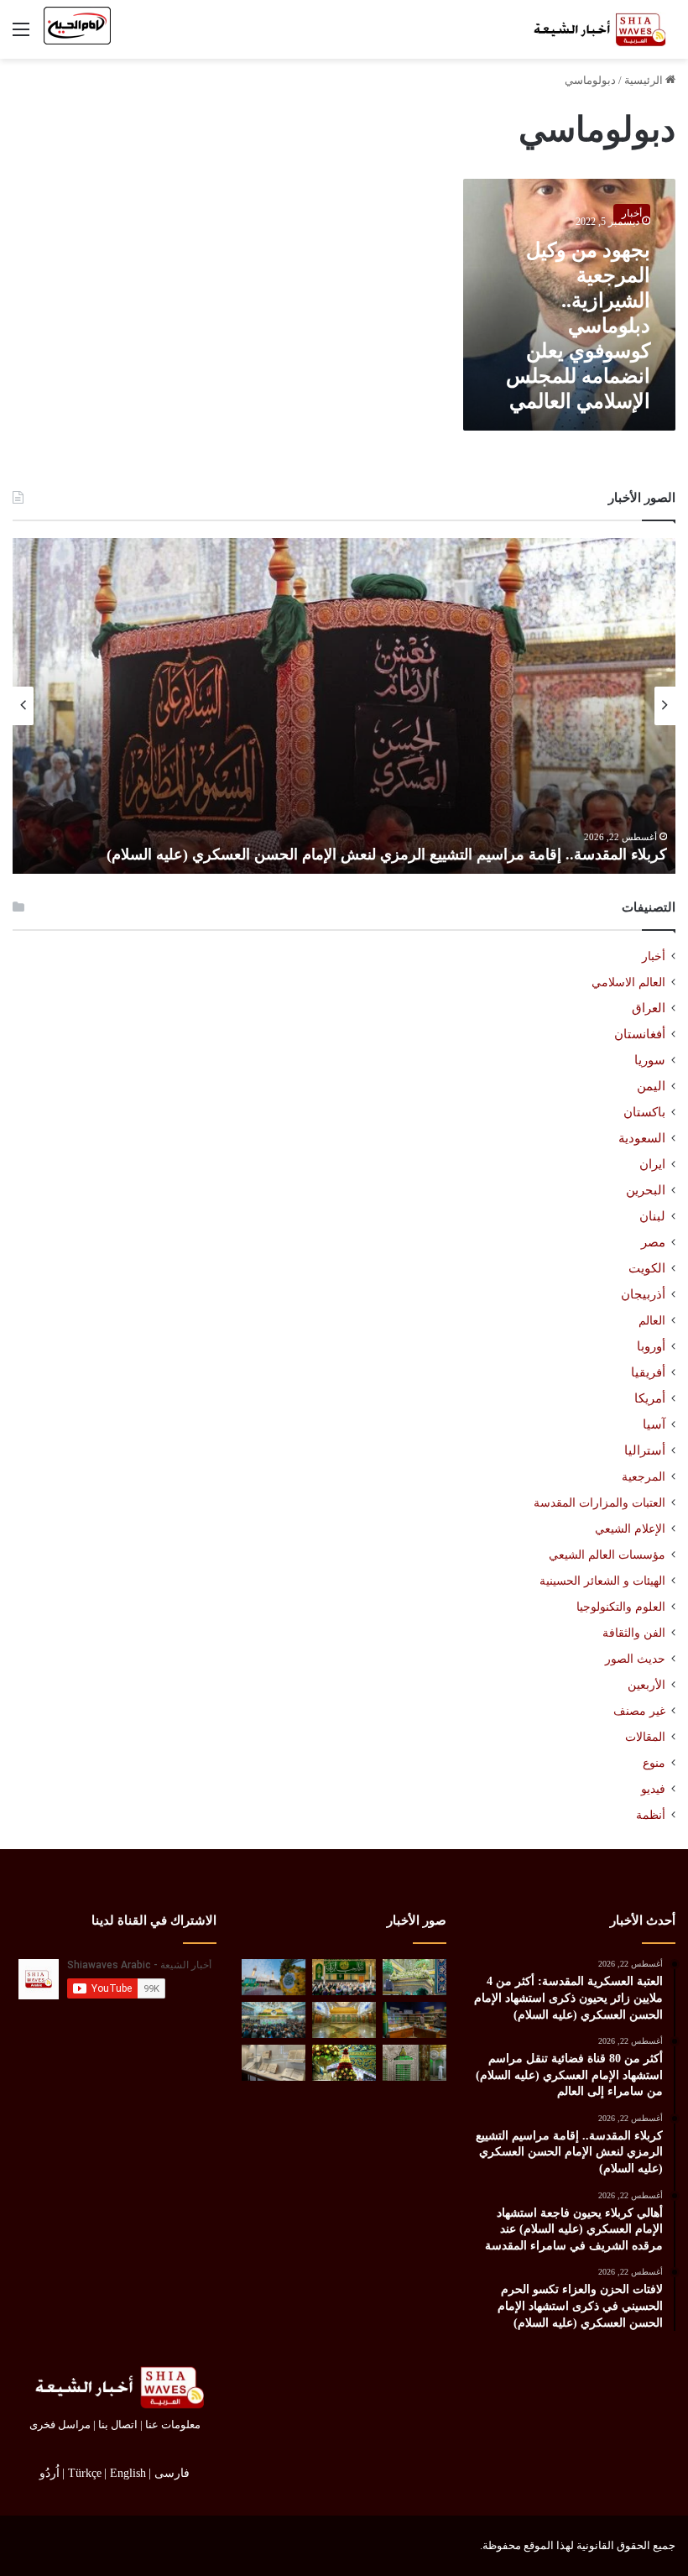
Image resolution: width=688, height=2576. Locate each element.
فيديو (653, 1789)
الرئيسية (645, 80)
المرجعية (644, 1476)
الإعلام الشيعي (630, 1528)
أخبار (654, 956)
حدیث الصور (635, 1659)
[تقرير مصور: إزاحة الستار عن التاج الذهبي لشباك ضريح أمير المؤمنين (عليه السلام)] (344, 2020)
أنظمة (651, 1815)
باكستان (644, 1112)
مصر (653, 1242)
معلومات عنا (173, 2424)
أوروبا (651, 1346)
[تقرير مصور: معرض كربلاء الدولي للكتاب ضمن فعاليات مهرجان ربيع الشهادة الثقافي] (414, 2020)
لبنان (652, 1216)
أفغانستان (640, 1034)
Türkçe (85, 2473)
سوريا (650, 1060)
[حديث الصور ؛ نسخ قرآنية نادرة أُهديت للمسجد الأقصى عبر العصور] (274, 2063)
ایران (652, 1164)
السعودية (642, 1138)
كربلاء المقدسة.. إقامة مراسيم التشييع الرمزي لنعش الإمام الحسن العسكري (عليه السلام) (387, 854)
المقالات (645, 1737)
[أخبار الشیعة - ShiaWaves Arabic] (596, 29)
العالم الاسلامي (628, 982)
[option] (344, 706)
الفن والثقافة (634, 1633)
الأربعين (646, 1685)
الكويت (647, 1268)
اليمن (651, 1086)
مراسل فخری (60, 2424)
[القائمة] (21, 36)
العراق (649, 1008)
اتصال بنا (118, 2424)
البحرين (646, 1190)
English (128, 2473)
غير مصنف (639, 1711)
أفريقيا (648, 1372)
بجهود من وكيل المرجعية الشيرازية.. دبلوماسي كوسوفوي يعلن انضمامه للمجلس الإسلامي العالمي (578, 326)
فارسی (172, 2473)
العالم (652, 1320)
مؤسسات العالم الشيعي (607, 1554)
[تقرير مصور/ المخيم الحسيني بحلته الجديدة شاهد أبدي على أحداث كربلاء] (414, 2063)
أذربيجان (643, 1294)
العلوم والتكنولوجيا (621, 1607)
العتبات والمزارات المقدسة (599, 1502)
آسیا (654, 1424)
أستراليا (645, 1450)
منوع (654, 1763)
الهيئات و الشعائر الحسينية (602, 1581)
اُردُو (50, 2473)
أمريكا (650, 1398)
